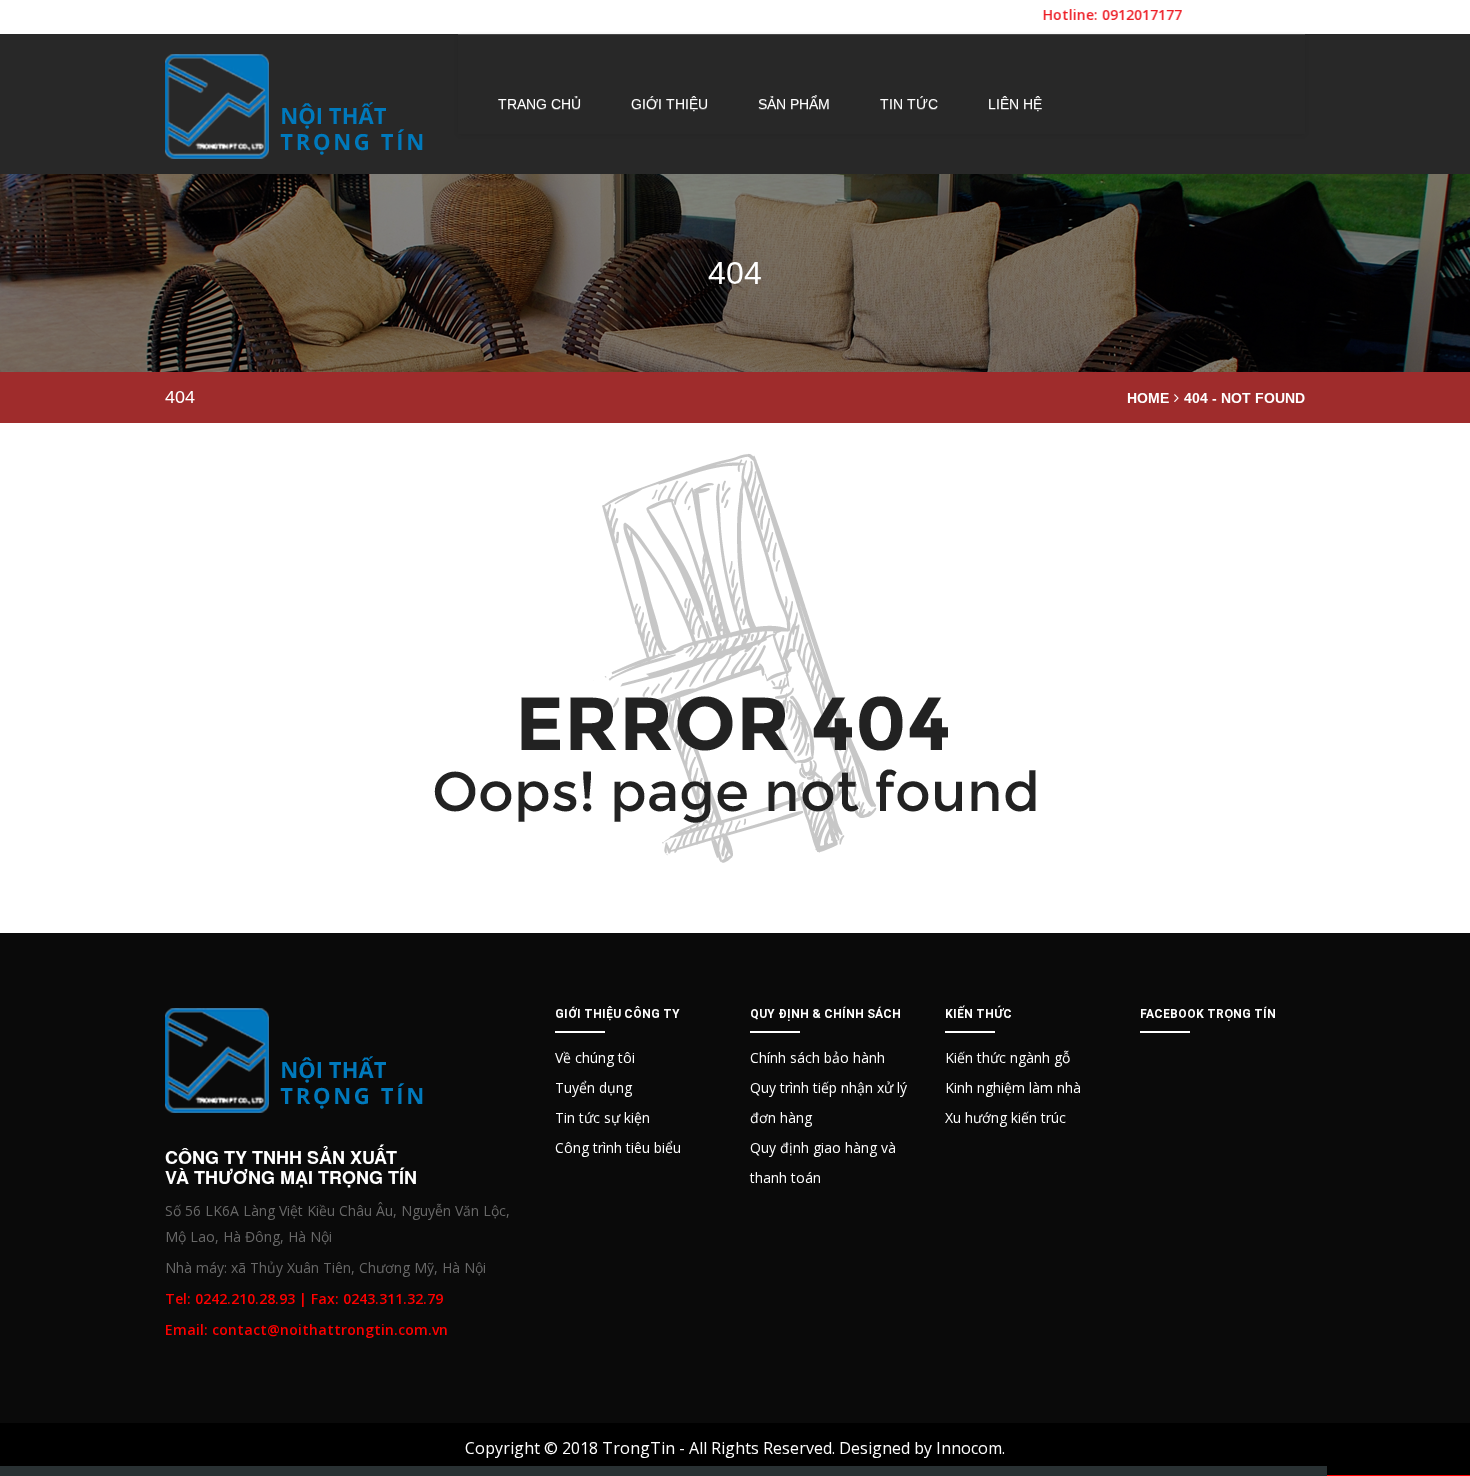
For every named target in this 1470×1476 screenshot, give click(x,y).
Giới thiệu (669, 104)
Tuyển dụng (593, 1087)
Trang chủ (539, 104)
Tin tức (909, 104)
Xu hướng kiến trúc (1005, 1117)
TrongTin (638, 1448)
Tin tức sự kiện (602, 1117)
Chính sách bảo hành (817, 1057)
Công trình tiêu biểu (618, 1147)
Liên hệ (1015, 104)
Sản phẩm (794, 104)
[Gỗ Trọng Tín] (296, 106)
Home (1148, 398)
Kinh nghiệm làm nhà (1013, 1087)
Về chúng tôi (595, 1057)
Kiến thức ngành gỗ (1007, 1057)
